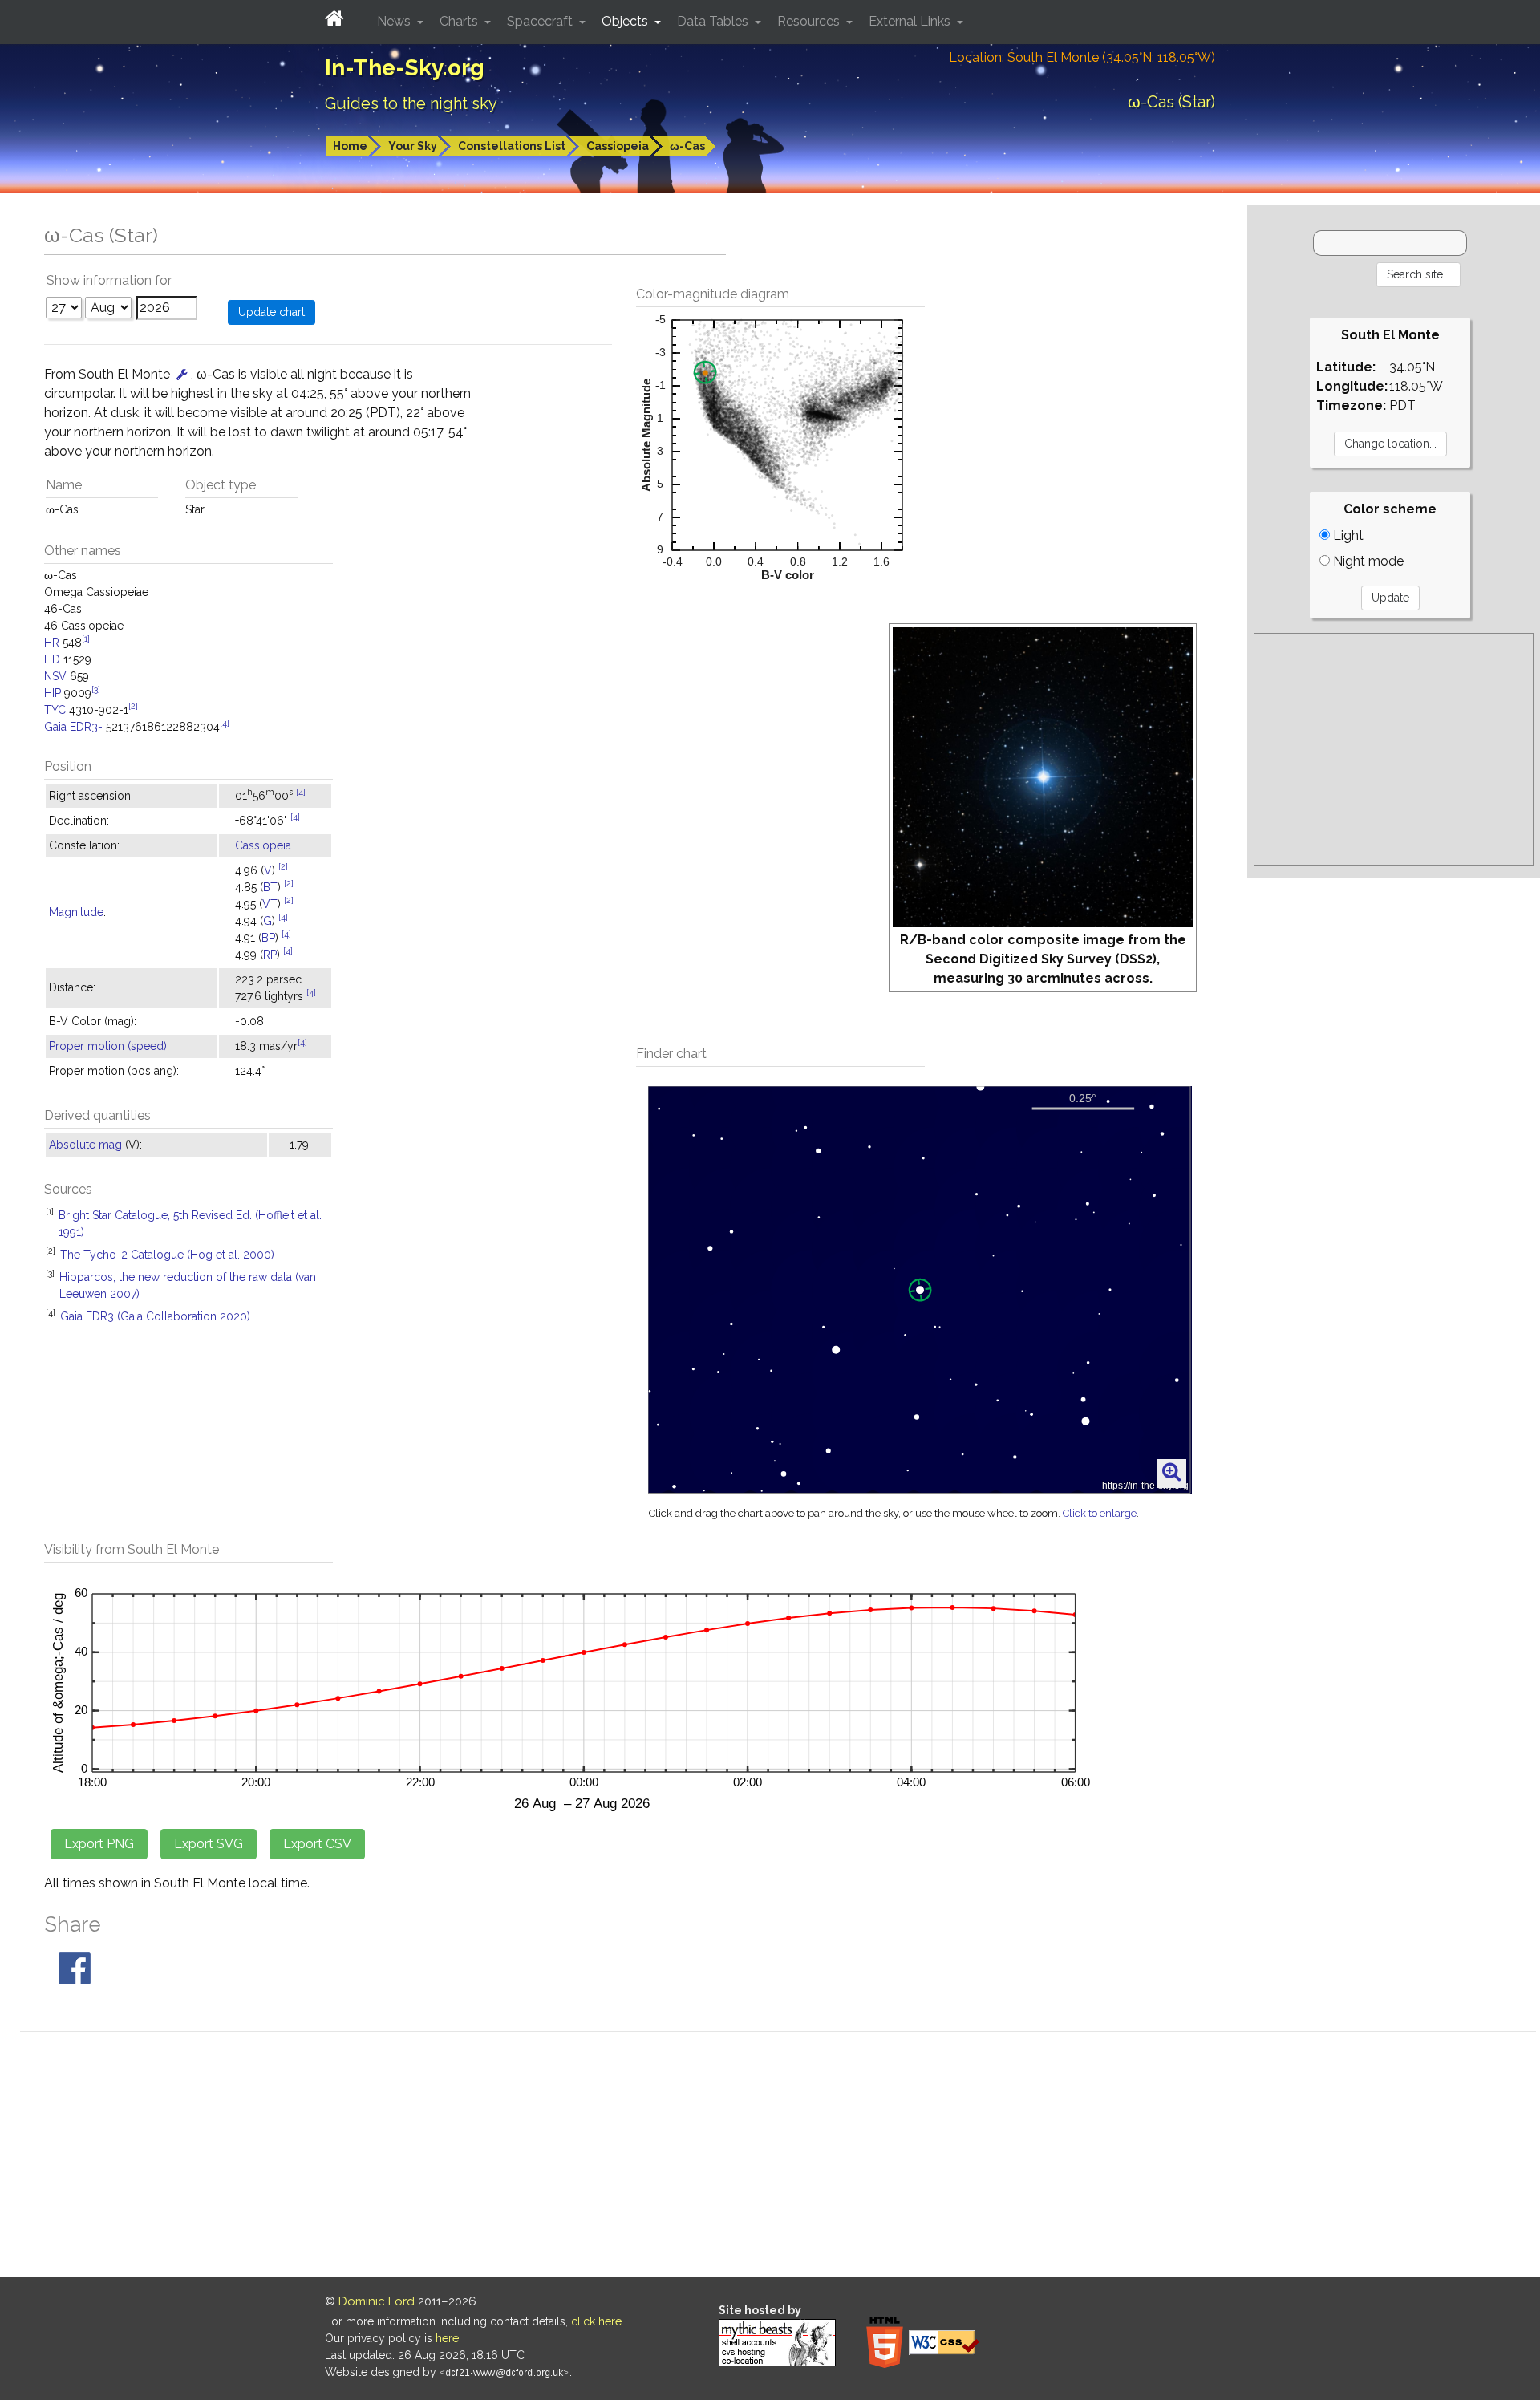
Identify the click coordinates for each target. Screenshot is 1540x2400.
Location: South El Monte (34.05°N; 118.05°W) (1082, 57)
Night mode (1367, 561)
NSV (55, 676)
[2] (133, 706)
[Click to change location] (182, 374)
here (447, 2338)
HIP (53, 693)
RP (270, 955)
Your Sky (413, 146)
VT (270, 904)
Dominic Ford (377, 2301)
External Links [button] (911, 21)
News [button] (395, 21)
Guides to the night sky (411, 103)
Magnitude (76, 912)
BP (268, 938)
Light (1347, 535)
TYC (55, 710)
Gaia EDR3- (73, 727)
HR (52, 643)
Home (350, 146)
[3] (96, 689)
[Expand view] (1171, 1473)
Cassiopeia (618, 146)
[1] (86, 639)
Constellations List (512, 146)
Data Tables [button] (714, 21)
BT (270, 887)
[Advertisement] (1394, 749)
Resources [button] (810, 21)
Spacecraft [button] (541, 21)
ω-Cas (687, 146)
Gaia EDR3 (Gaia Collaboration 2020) (155, 1316)
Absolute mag (85, 1145)
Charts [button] (460, 21)
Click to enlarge (1100, 1513)
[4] (225, 723)
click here (596, 2321)
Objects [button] (626, 21)
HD (52, 659)
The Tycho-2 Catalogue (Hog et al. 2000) (167, 1255)
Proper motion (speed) (108, 1046)
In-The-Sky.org (405, 68)
